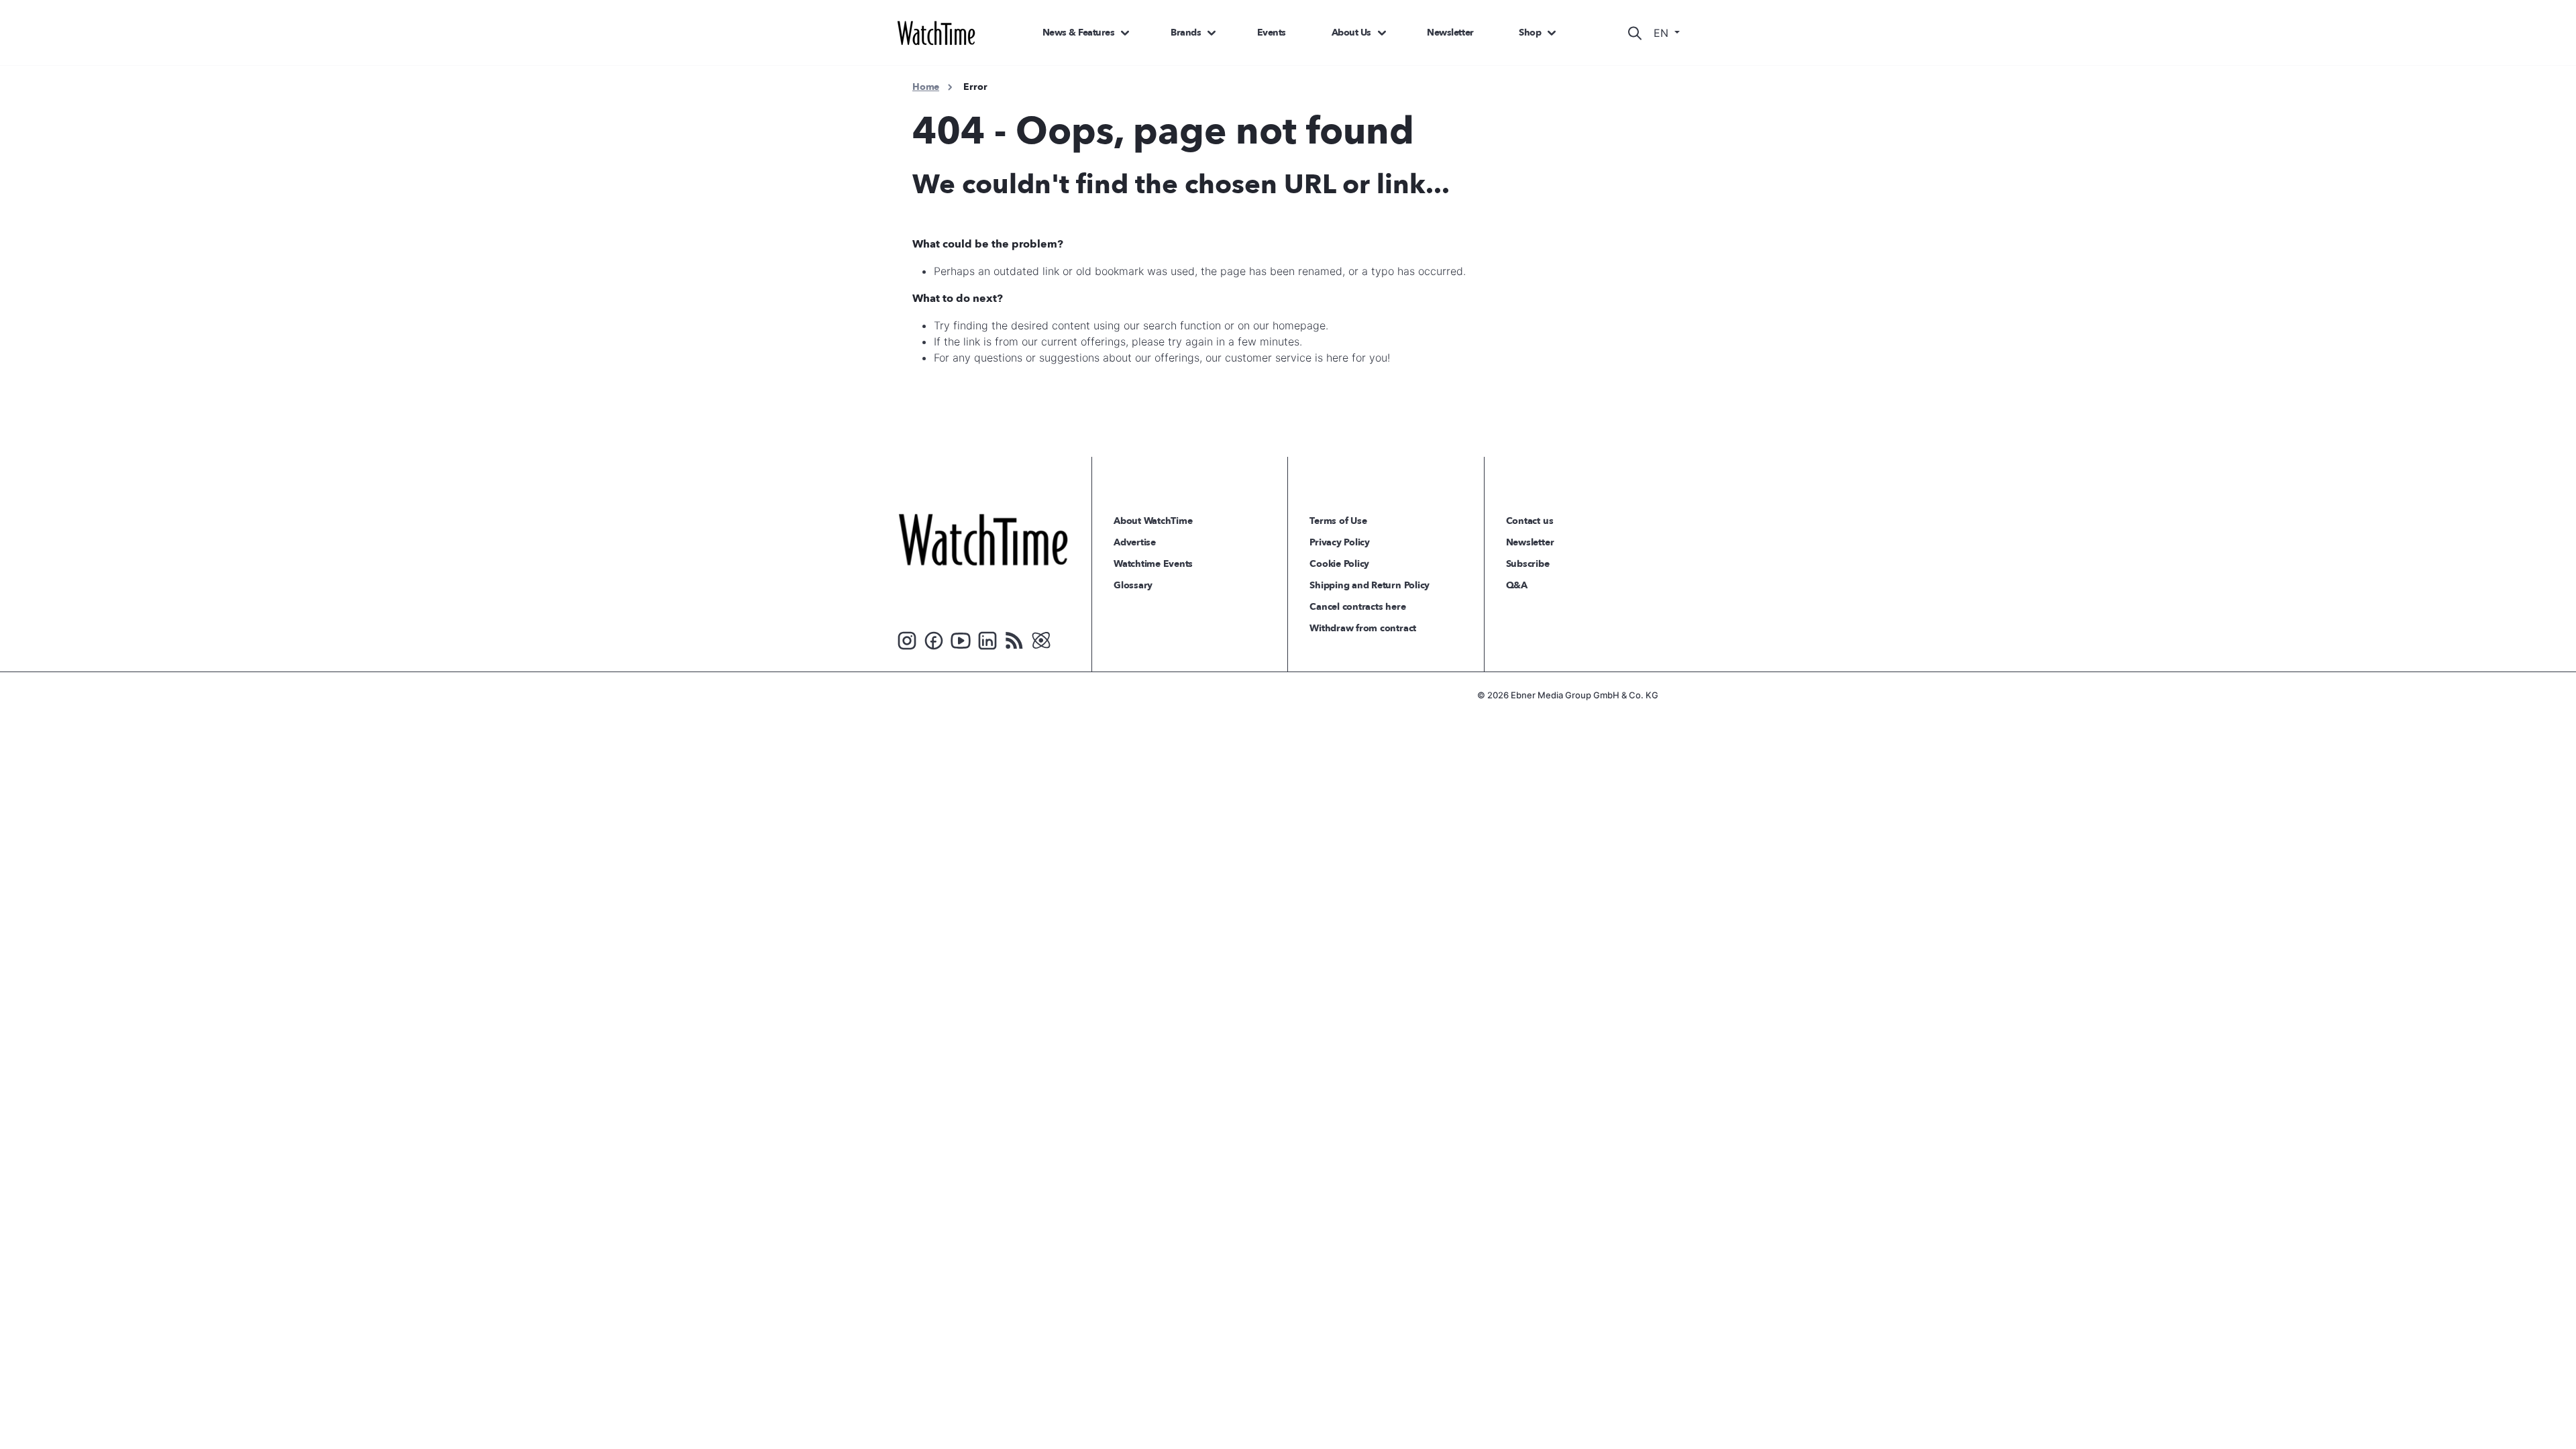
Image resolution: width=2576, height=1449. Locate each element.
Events (1272, 33)
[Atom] (1041, 639)
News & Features (1079, 33)
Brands (1186, 33)
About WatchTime (1153, 521)
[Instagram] (907, 639)
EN (1663, 33)
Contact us (1530, 521)
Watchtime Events (1153, 564)
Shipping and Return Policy (1370, 585)
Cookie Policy (1339, 564)
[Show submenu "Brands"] (1212, 33)
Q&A (1517, 585)
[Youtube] (961, 639)
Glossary (1133, 585)
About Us (1351, 33)
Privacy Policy (1340, 542)
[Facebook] (934, 639)
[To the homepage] (983, 539)
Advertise (1135, 542)
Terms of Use (1338, 521)
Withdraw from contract (1363, 628)
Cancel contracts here (1357, 607)
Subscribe (1528, 564)
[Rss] (1014, 639)
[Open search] (1635, 33)
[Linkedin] (987, 639)
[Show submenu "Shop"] (1552, 33)
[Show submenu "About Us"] (1382, 33)
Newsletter (1450, 33)
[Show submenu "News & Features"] (1125, 33)
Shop (1530, 33)
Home (926, 87)
